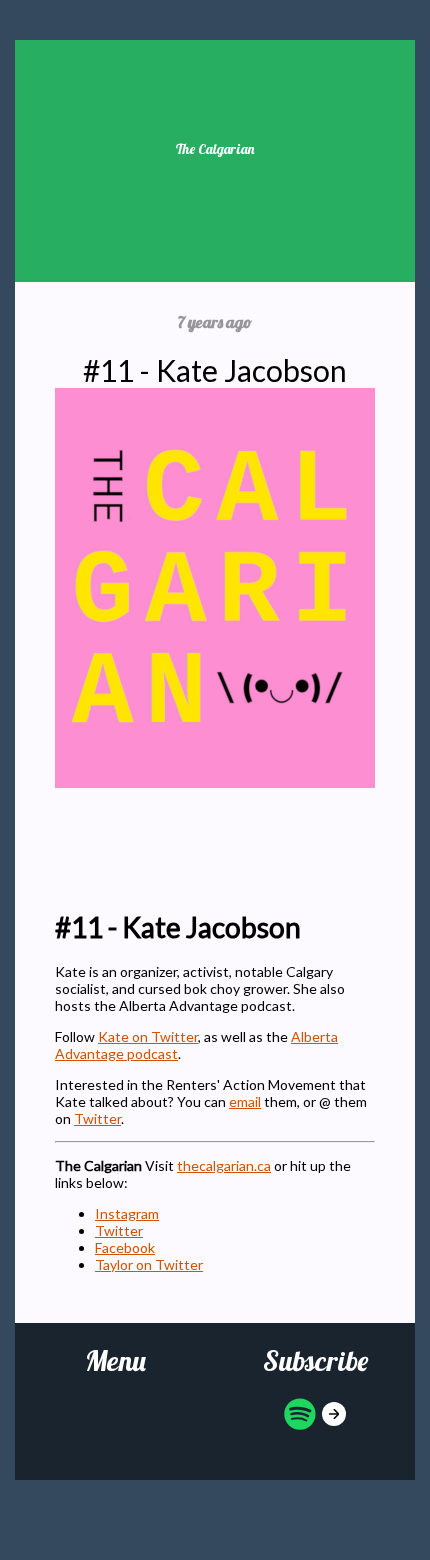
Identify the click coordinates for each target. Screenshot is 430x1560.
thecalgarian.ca (224, 1165)
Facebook (125, 1247)
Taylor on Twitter (149, 1264)
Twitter (97, 1118)
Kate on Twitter (148, 1036)
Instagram (127, 1213)
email (245, 1101)
